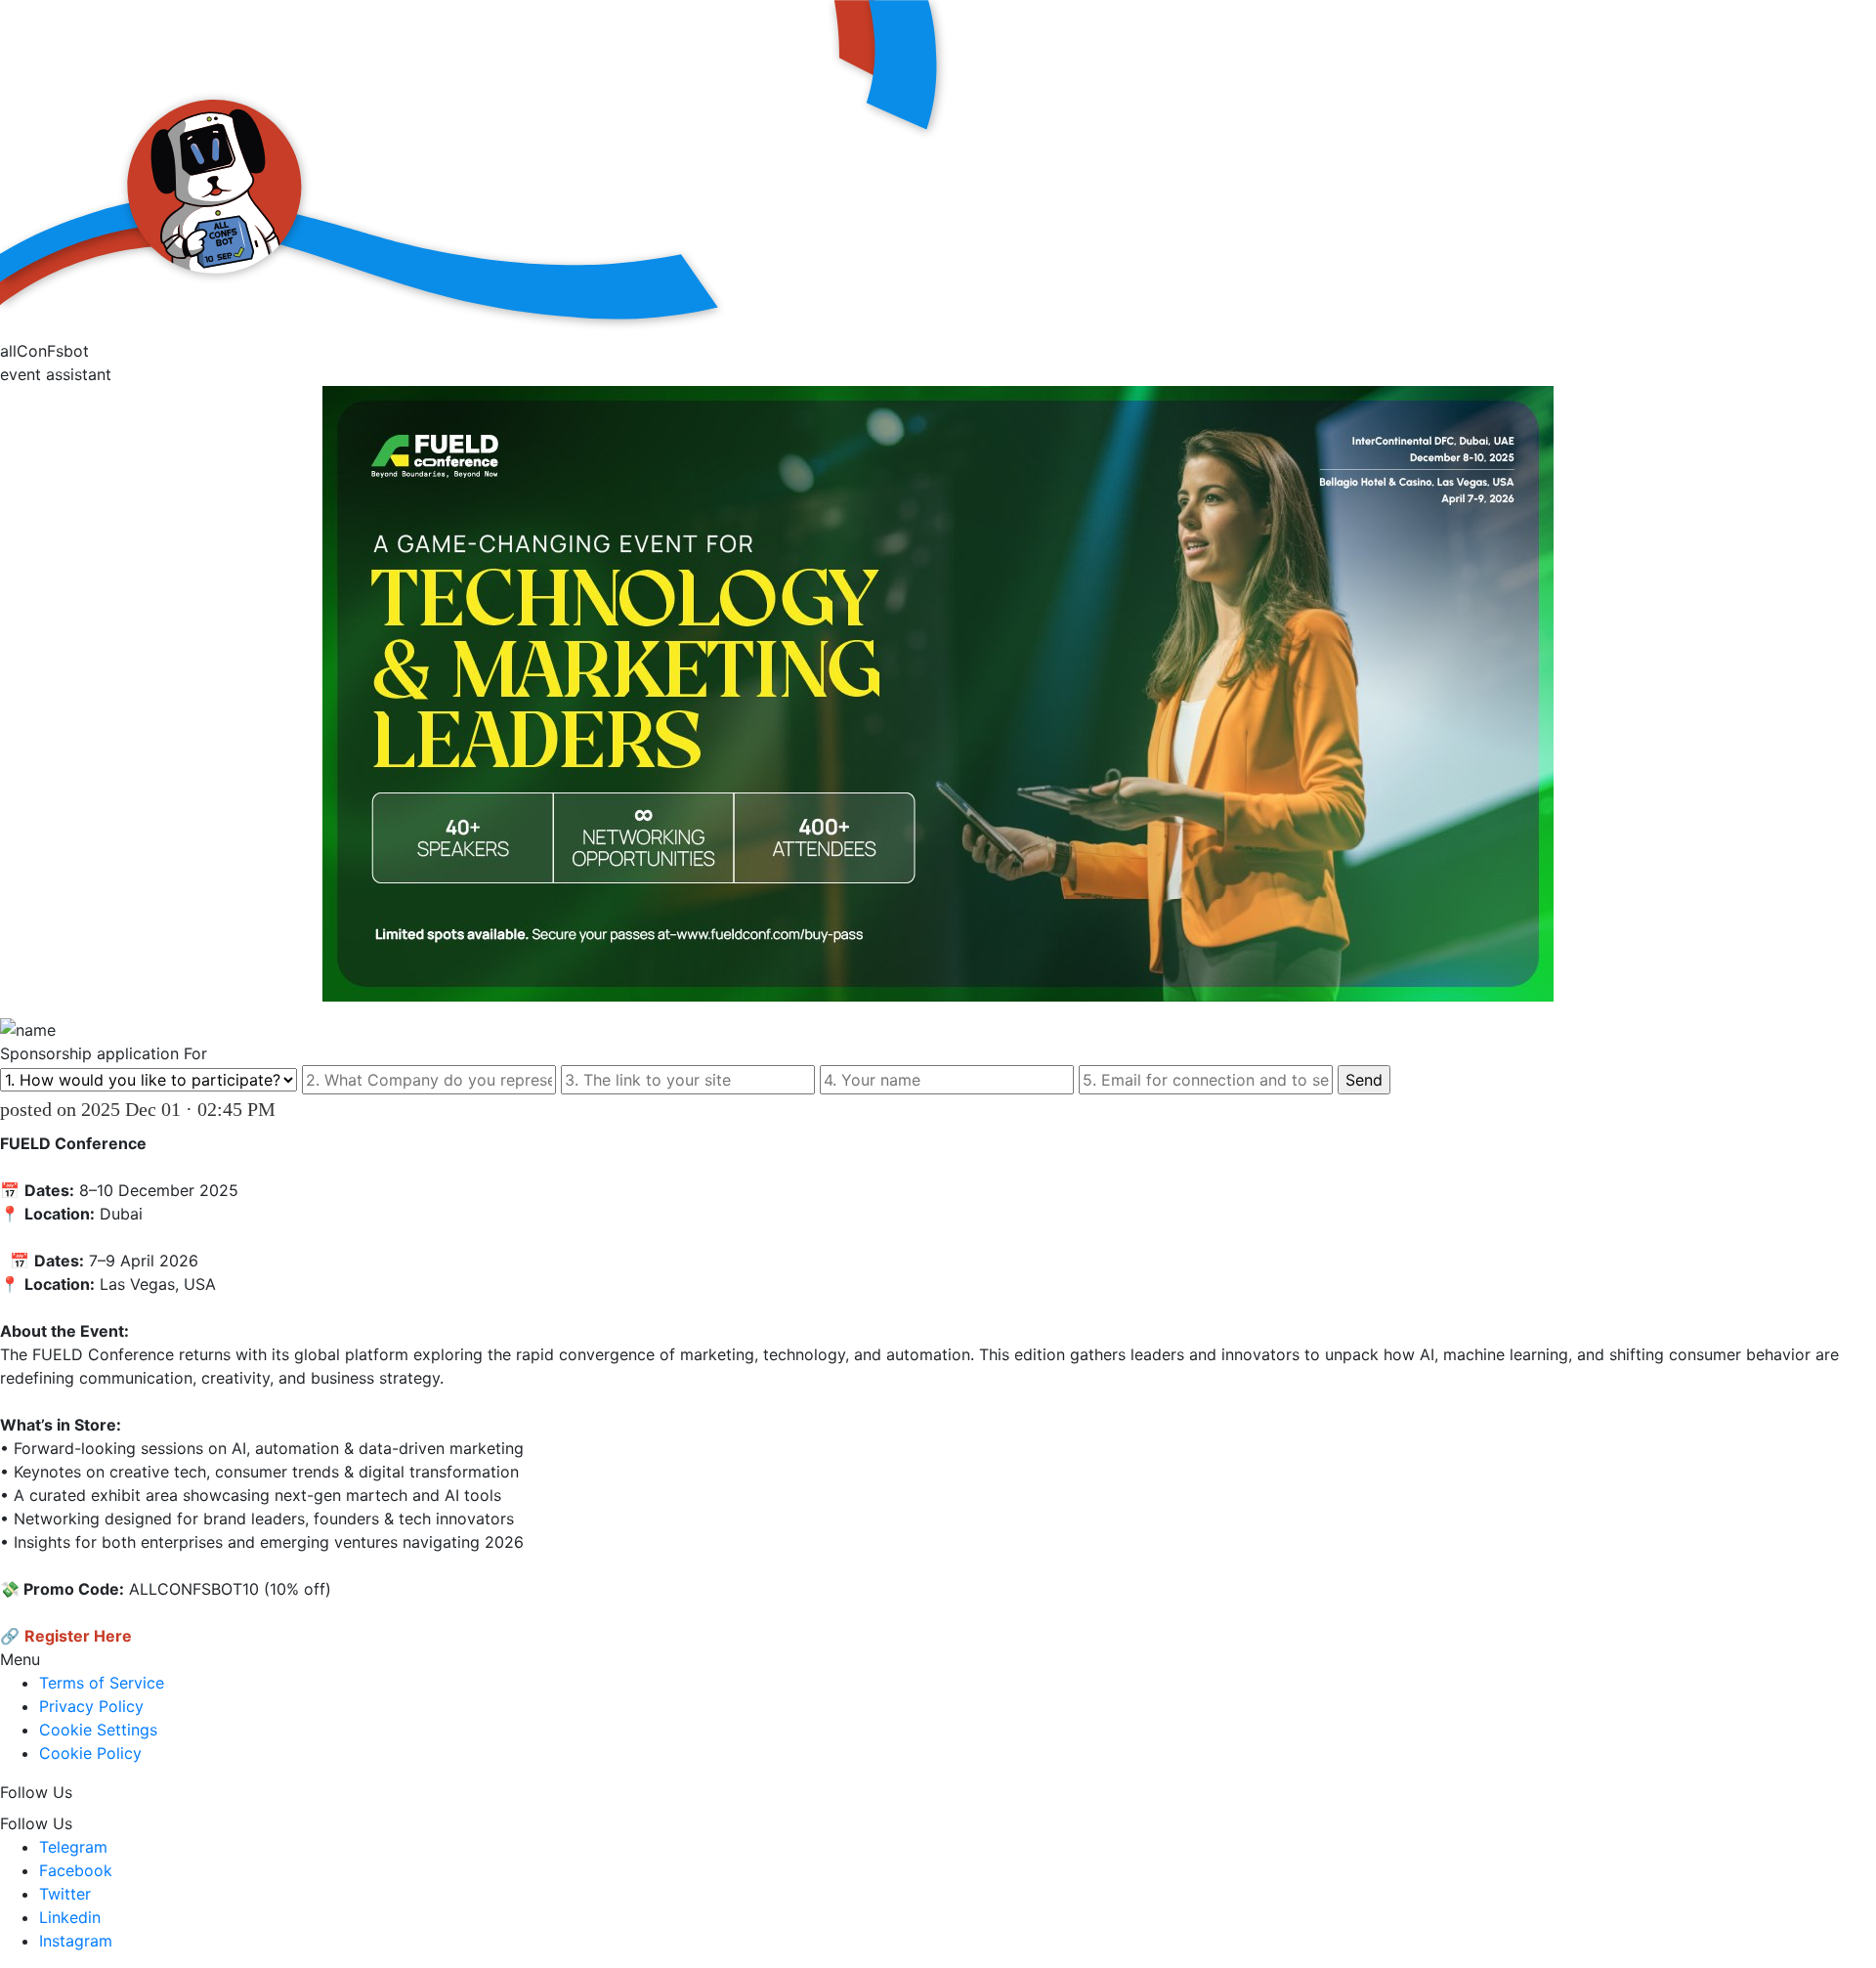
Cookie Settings (98, 1730)
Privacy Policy (91, 1706)
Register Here (78, 1636)
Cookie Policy (90, 1753)
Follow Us (36, 1792)
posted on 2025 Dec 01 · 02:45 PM (138, 1109)
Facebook (76, 1870)
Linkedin (70, 1917)
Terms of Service (102, 1683)
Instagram (76, 1941)
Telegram (73, 1847)
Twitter (65, 1894)
